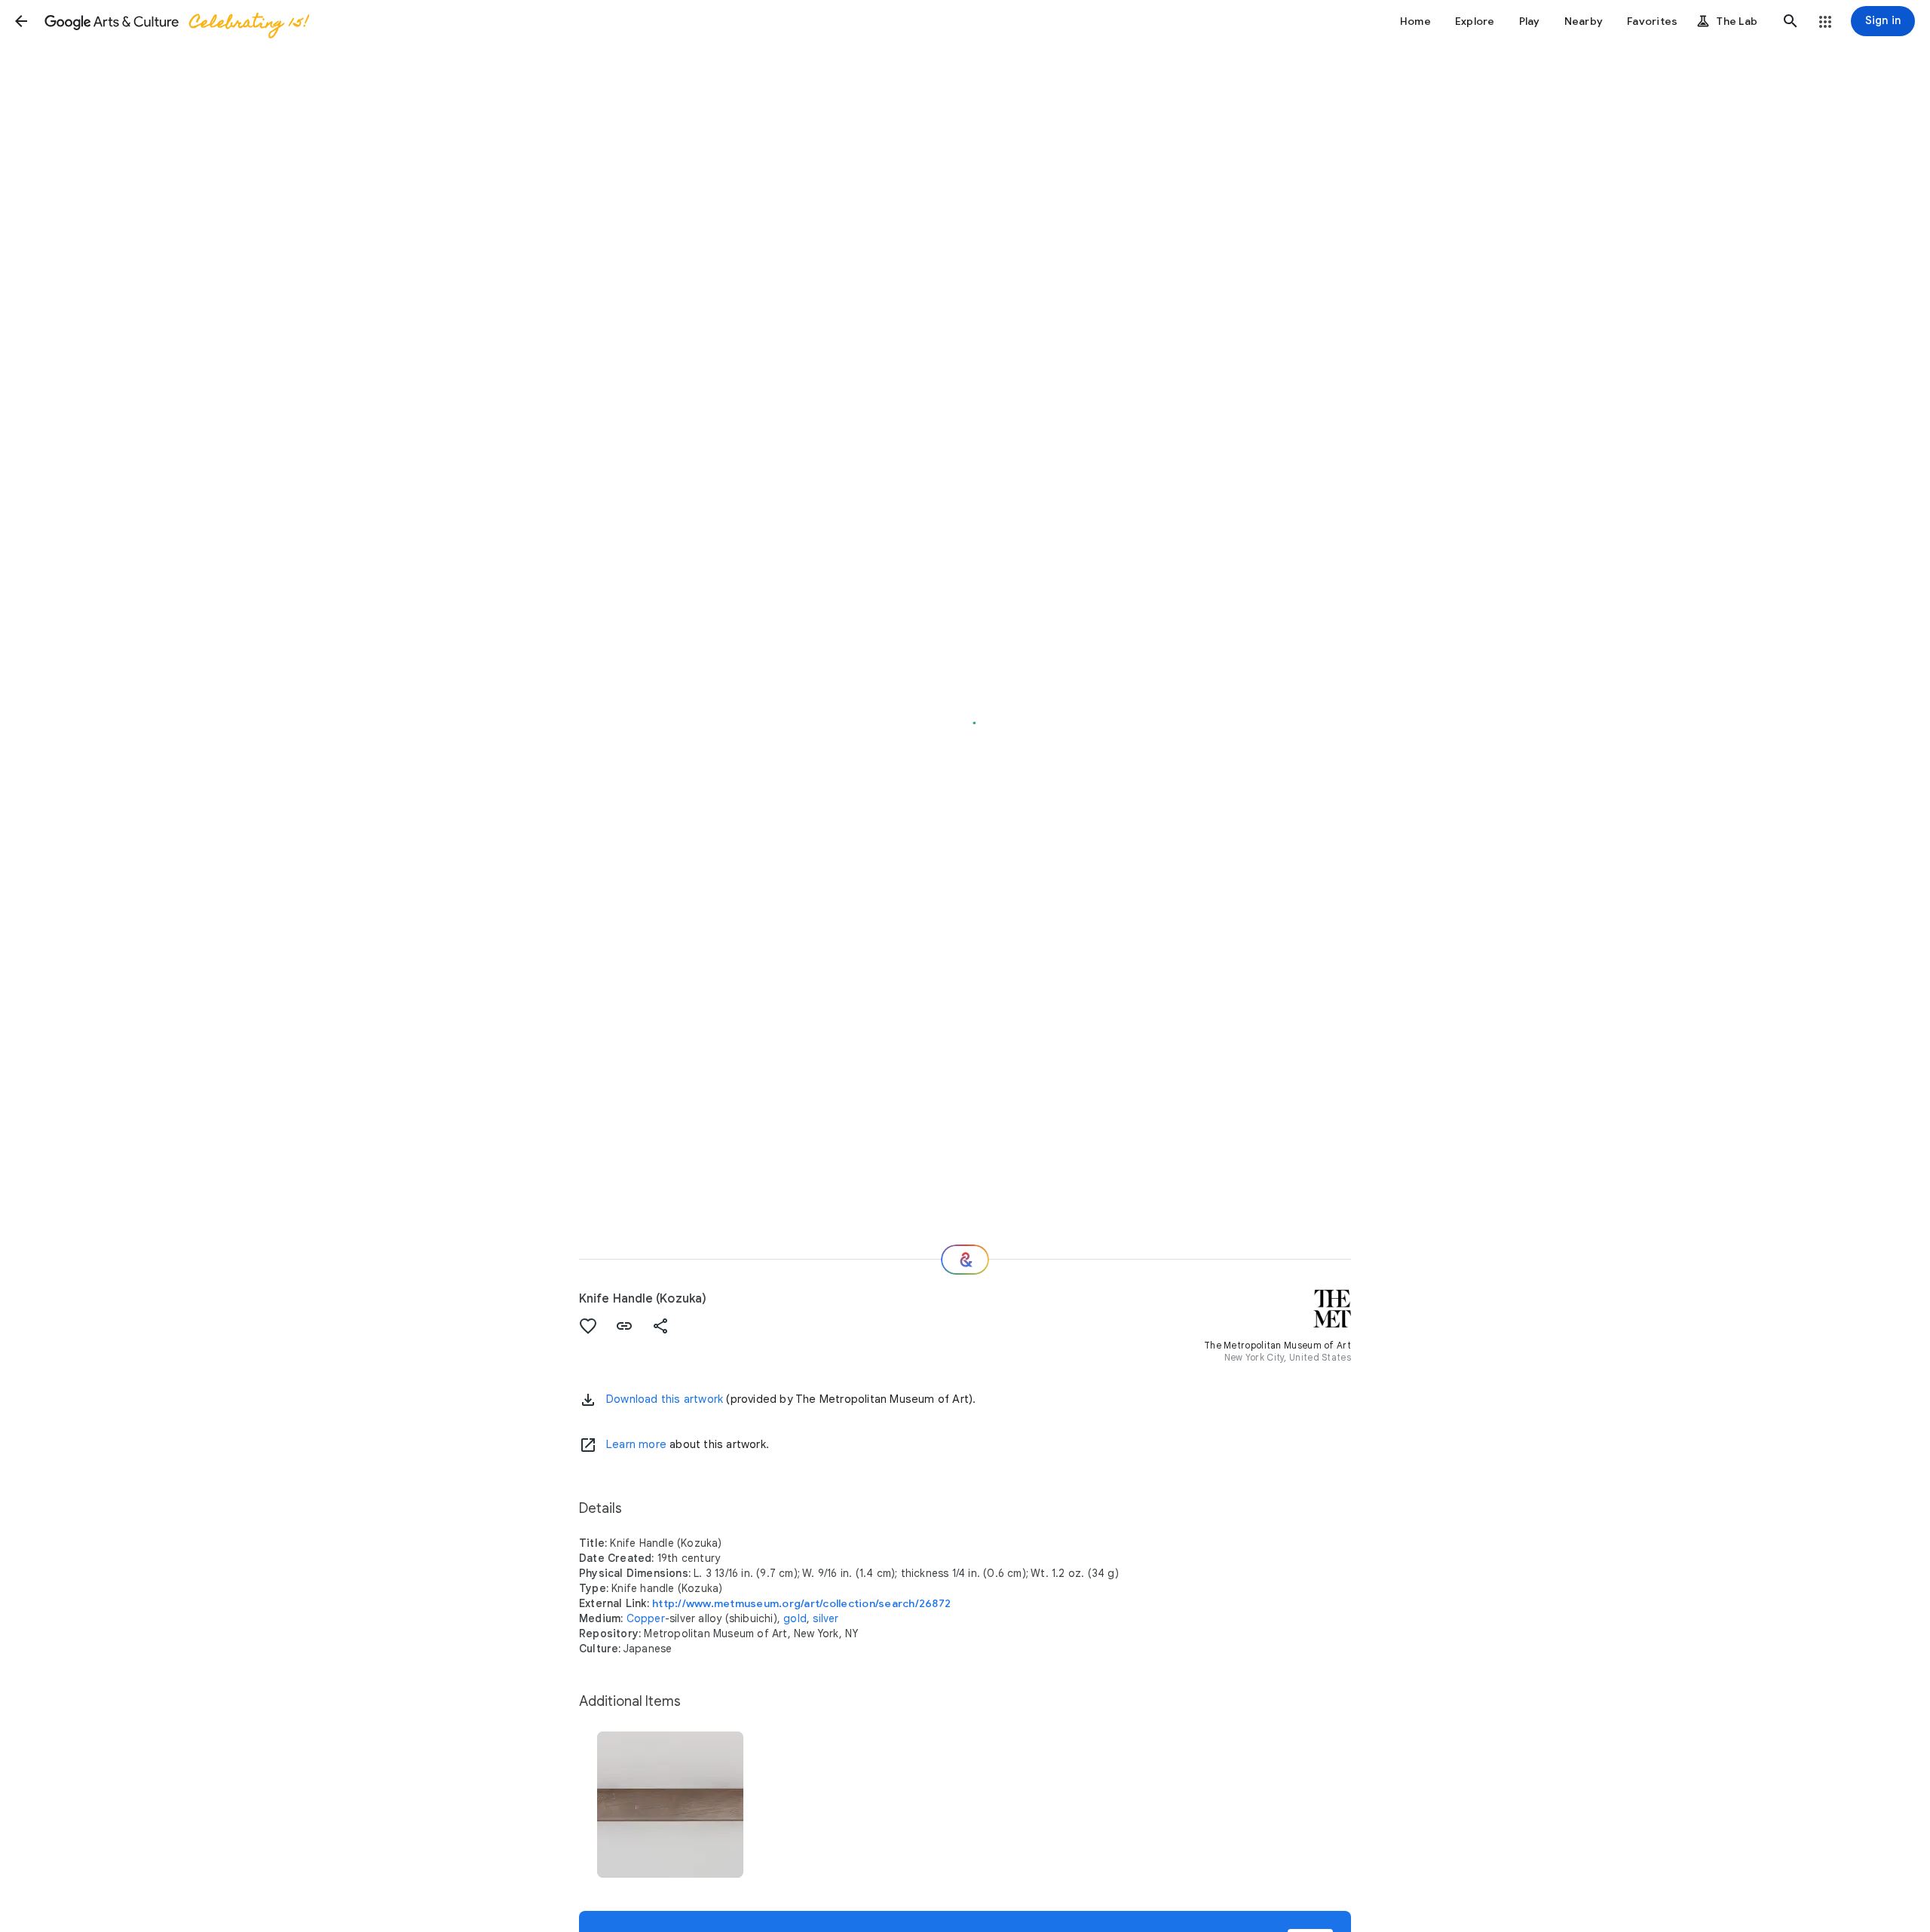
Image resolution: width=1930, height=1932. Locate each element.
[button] (21, 21)
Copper (646, 1618)
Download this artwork (665, 1399)
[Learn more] (588, 1445)
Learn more (636, 1444)
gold (795, 1618)
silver (826, 1618)
